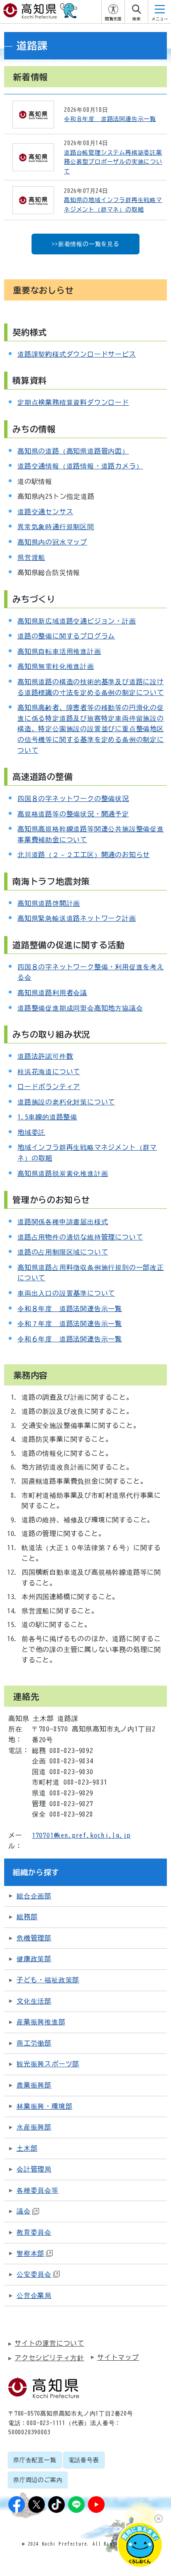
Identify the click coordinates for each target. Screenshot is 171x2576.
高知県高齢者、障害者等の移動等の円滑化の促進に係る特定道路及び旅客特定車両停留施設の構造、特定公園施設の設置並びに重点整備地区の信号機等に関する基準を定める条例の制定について (91, 729)
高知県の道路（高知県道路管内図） (73, 451)
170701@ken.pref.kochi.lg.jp (81, 1835)
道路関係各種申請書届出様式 (63, 1222)
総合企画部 (34, 1896)
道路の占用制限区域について (63, 1252)
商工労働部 (34, 2043)
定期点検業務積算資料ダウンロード (73, 402)
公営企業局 (34, 2295)
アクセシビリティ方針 (49, 2358)
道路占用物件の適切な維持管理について (80, 1237)
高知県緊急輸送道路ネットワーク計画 (77, 918)
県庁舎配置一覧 (35, 2460)
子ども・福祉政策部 (48, 1980)
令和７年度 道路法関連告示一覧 (70, 1324)
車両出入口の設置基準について (66, 1293)
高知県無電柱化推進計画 (56, 666)
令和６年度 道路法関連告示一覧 (70, 1339)
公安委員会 (34, 2274)
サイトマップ (118, 2357)
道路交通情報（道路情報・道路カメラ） (80, 466)
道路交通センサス (45, 512)
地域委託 (31, 1132)
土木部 (27, 2148)
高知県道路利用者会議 (52, 993)
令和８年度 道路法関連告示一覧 (70, 1309)
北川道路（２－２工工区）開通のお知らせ (84, 855)
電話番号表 (84, 2460)
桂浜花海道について (49, 1072)
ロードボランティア (49, 1087)
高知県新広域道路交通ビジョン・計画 (77, 621)
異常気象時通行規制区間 (56, 527)
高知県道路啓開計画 (49, 903)
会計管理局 (34, 2169)
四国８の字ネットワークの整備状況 (73, 799)
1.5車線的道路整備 (47, 1117)
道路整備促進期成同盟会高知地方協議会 (80, 1008)
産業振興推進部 (41, 2022)
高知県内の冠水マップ (52, 542)
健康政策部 (34, 1959)
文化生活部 (34, 2001)
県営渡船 (31, 557)
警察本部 (31, 2253)
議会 (24, 2211)
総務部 (27, 1917)
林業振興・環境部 (44, 2106)
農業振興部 (34, 2085)
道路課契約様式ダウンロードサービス (77, 354)
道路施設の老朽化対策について (66, 1102)
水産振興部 (34, 2127)
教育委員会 (34, 2232)
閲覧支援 (113, 19)
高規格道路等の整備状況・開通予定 (73, 814)
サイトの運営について (49, 2343)
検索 (137, 19)
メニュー (160, 19)
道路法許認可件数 (45, 1056)
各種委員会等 (38, 2190)
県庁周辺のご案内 (38, 2480)
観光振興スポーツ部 (48, 2064)
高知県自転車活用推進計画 (59, 651)
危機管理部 (34, 1938)
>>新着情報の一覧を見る (85, 244)
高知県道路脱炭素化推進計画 (63, 1173)
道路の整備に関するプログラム (66, 636)
